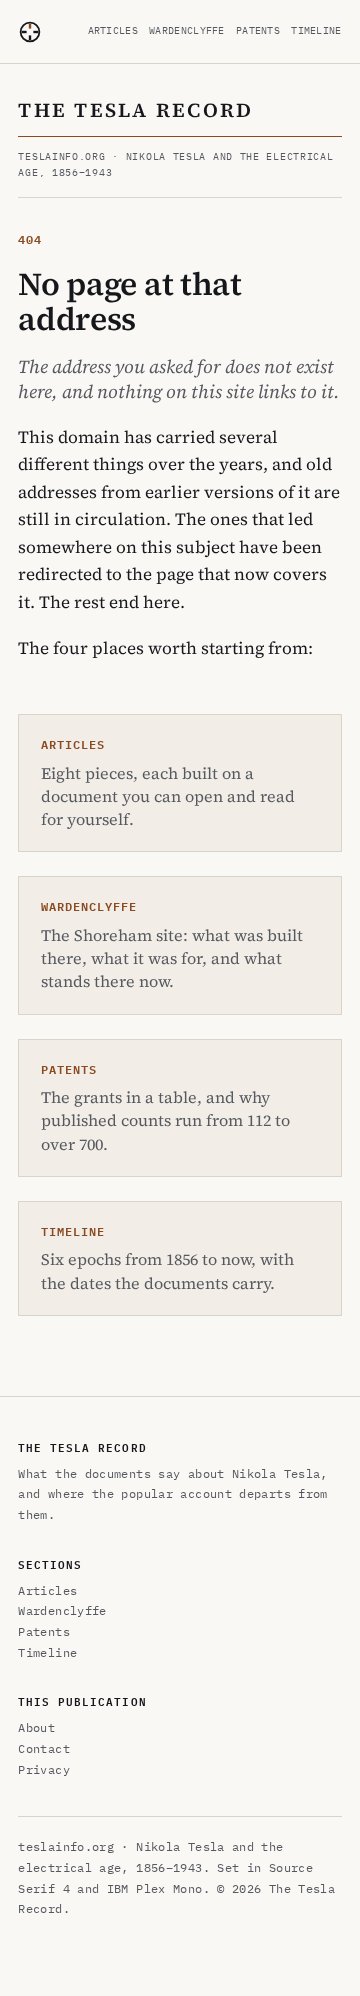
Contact (44, 1748)
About (36, 1727)
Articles (113, 30)
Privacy (44, 1769)
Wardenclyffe (187, 30)
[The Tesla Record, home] (30, 32)
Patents (258, 30)
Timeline (316, 30)
